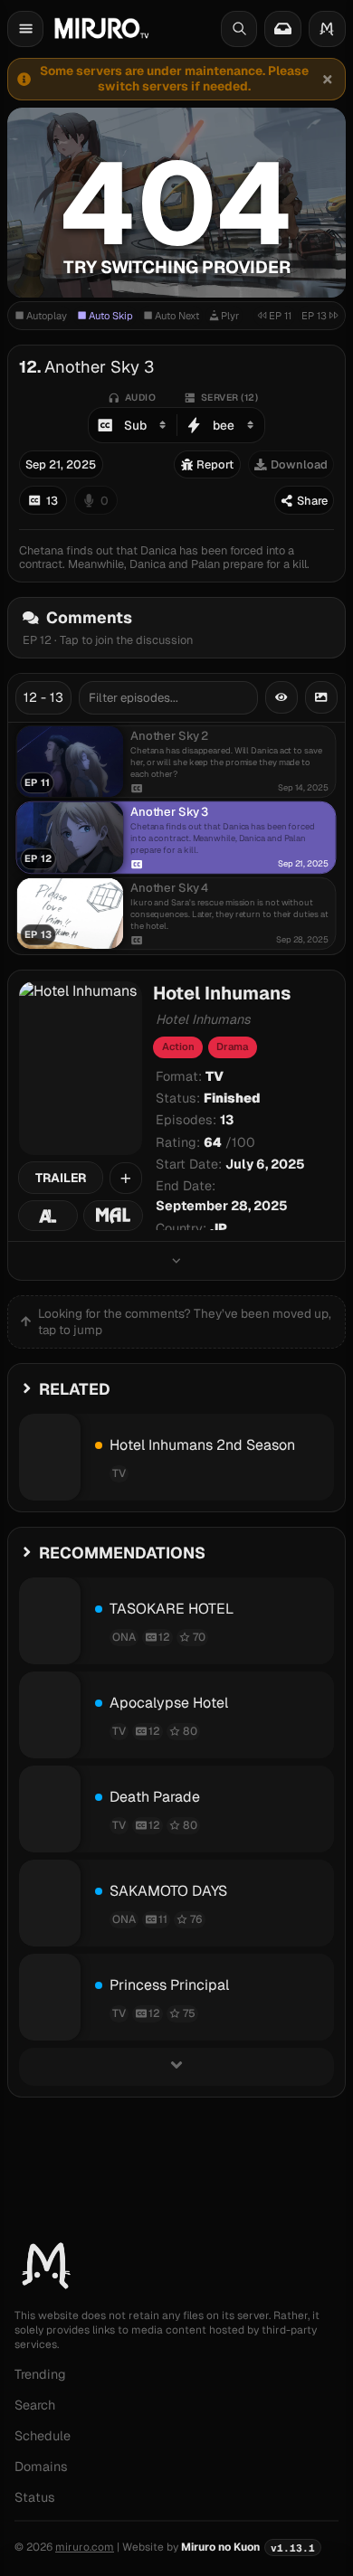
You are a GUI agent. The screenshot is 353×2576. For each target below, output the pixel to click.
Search (35, 2405)
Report (215, 464)
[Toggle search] (239, 29)
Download (299, 464)
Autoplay (47, 316)
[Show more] (176, 1260)
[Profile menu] (327, 29)
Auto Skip (111, 316)
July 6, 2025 (265, 1164)
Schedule (43, 2436)
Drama (232, 1046)
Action (178, 1046)
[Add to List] (126, 1179)
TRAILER (61, 1178)
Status (35, 2497)
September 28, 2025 (222, 1206)
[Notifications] (282, 29)
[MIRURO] (101, 28)
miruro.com (85, 2547)
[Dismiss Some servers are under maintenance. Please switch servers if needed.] (327, 79)
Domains (41, 2467)
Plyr (230, 316)
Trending (40, 2374)
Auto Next (177, 316)
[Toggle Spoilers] (281, 697)
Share (312, 501)
